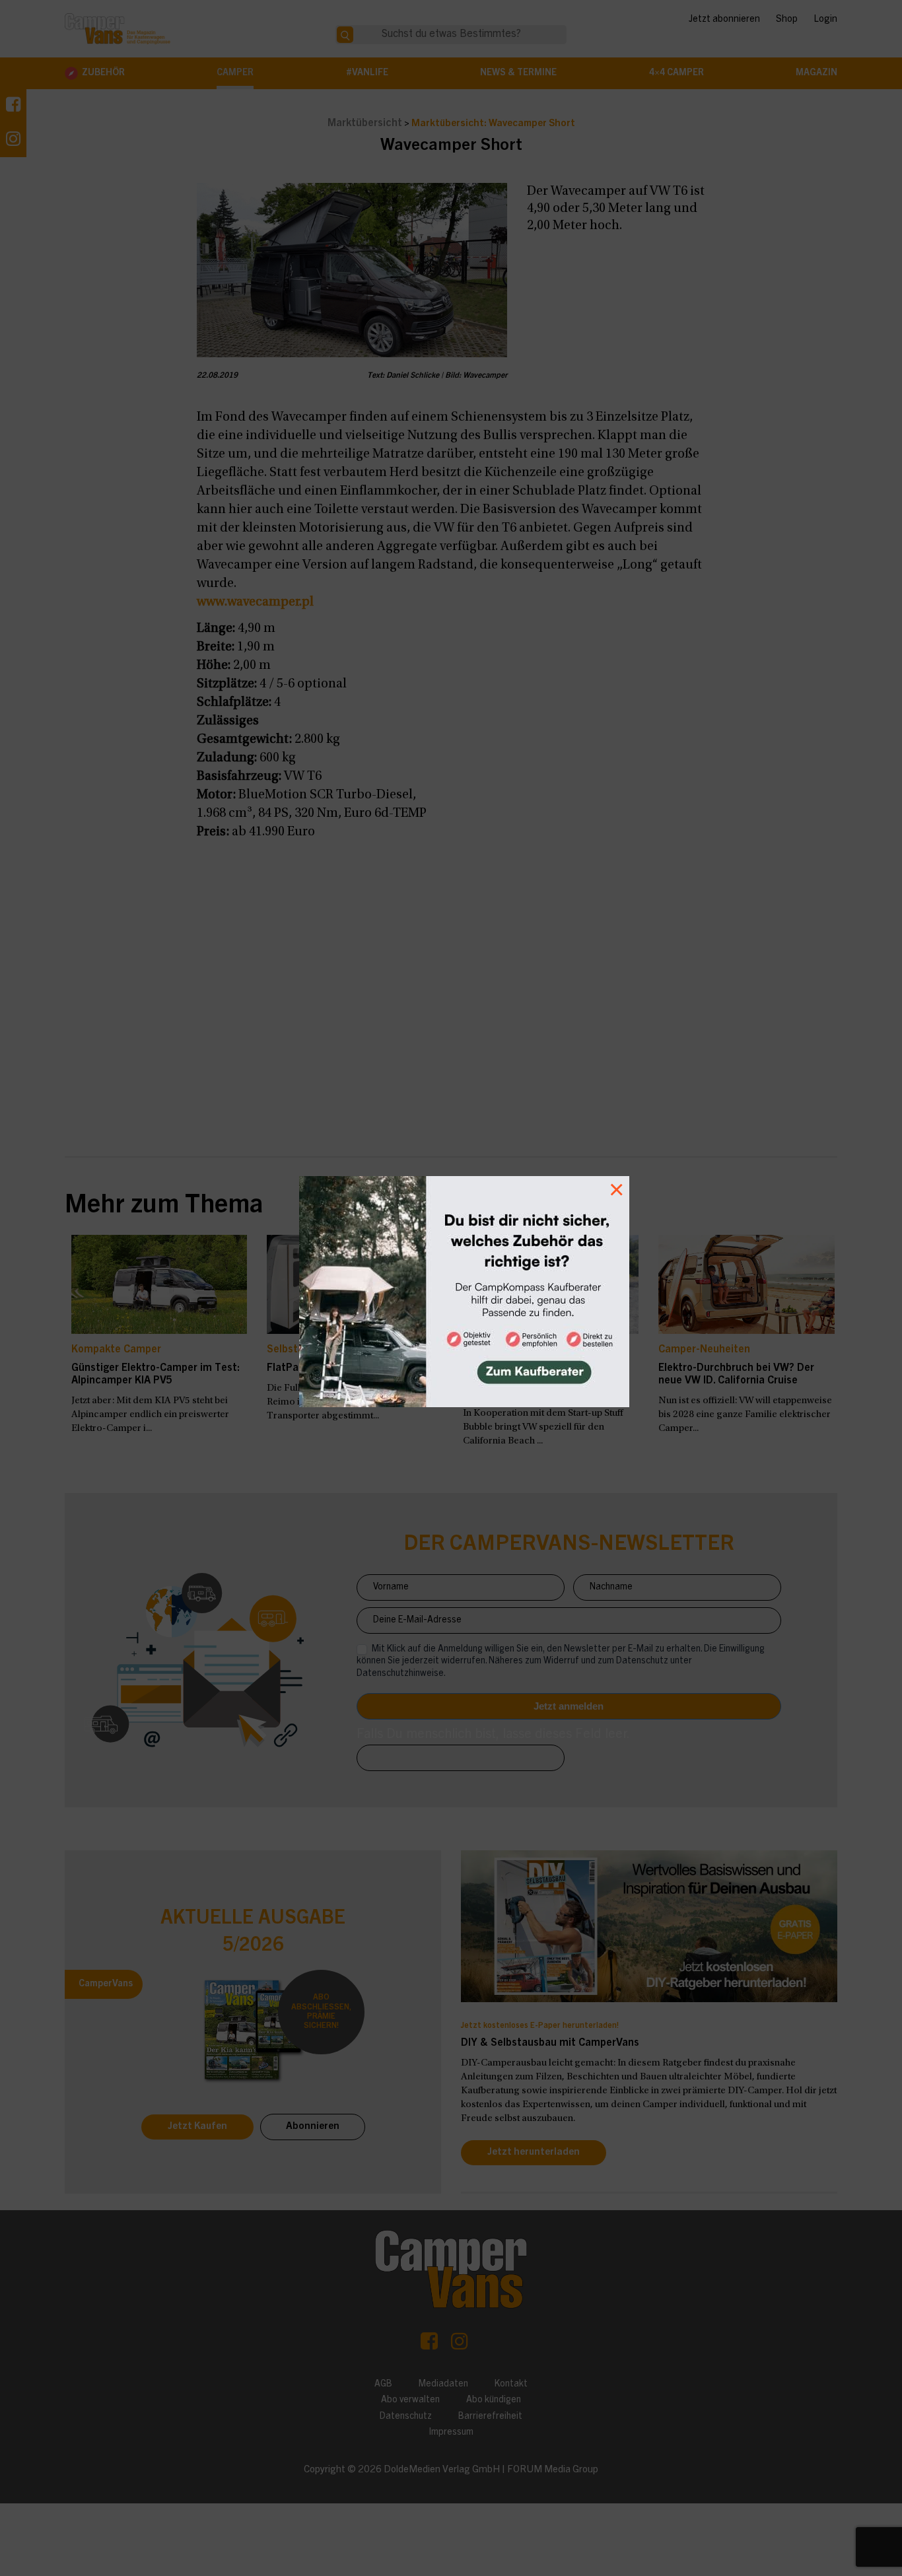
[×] (451, 1288)
